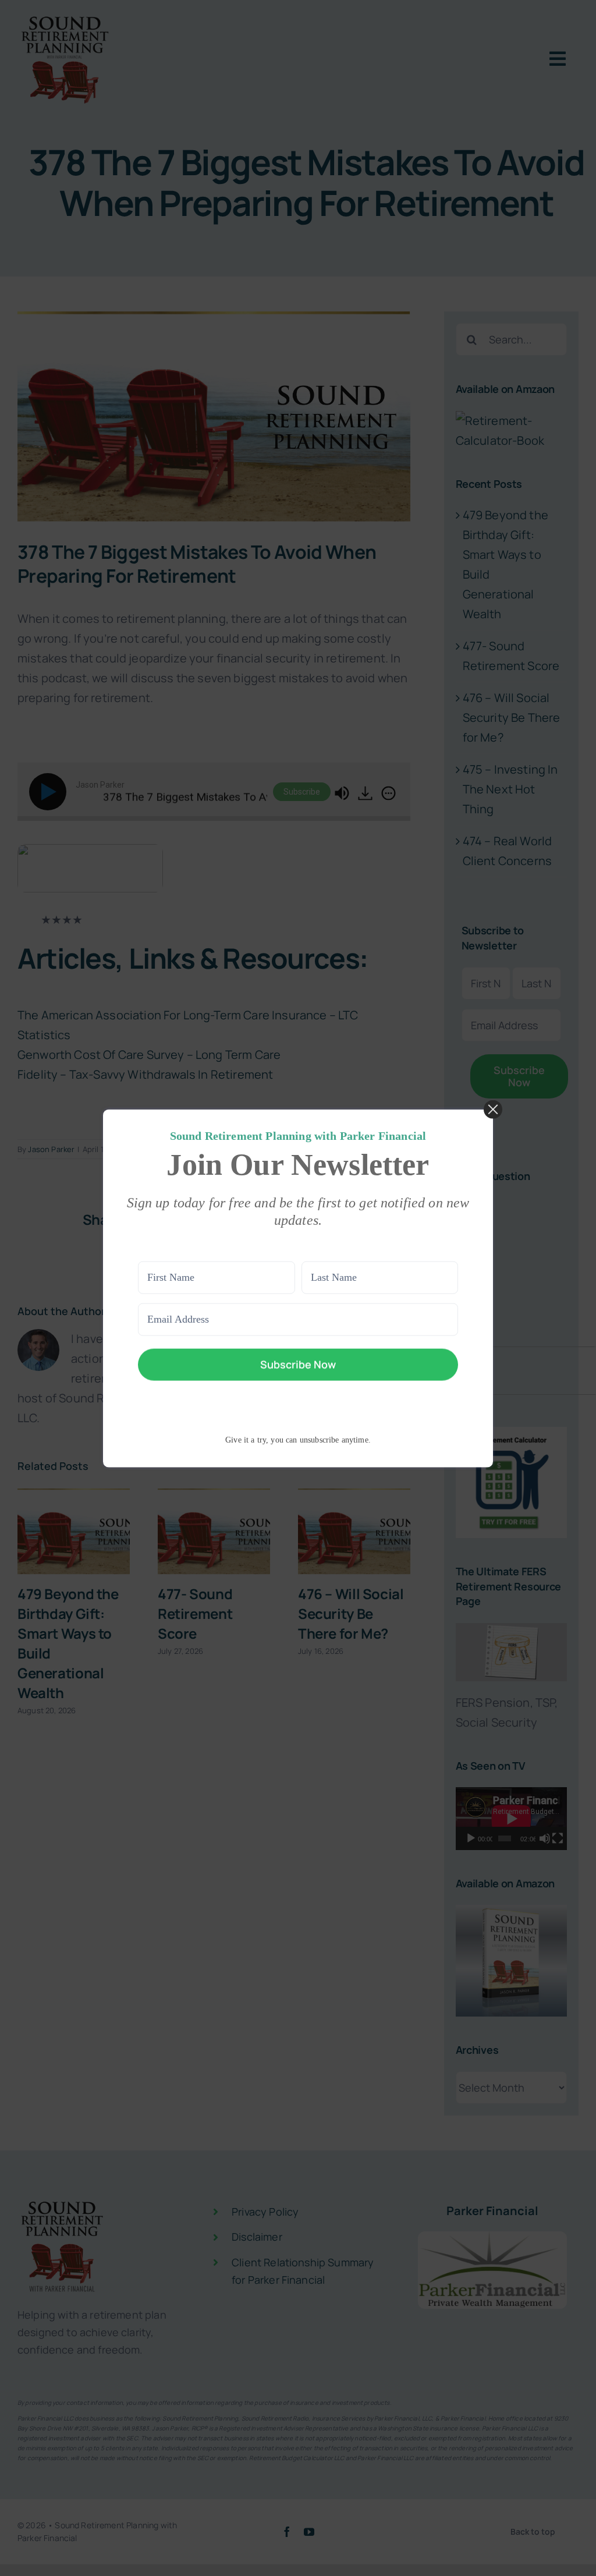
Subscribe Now (298, 1364)
